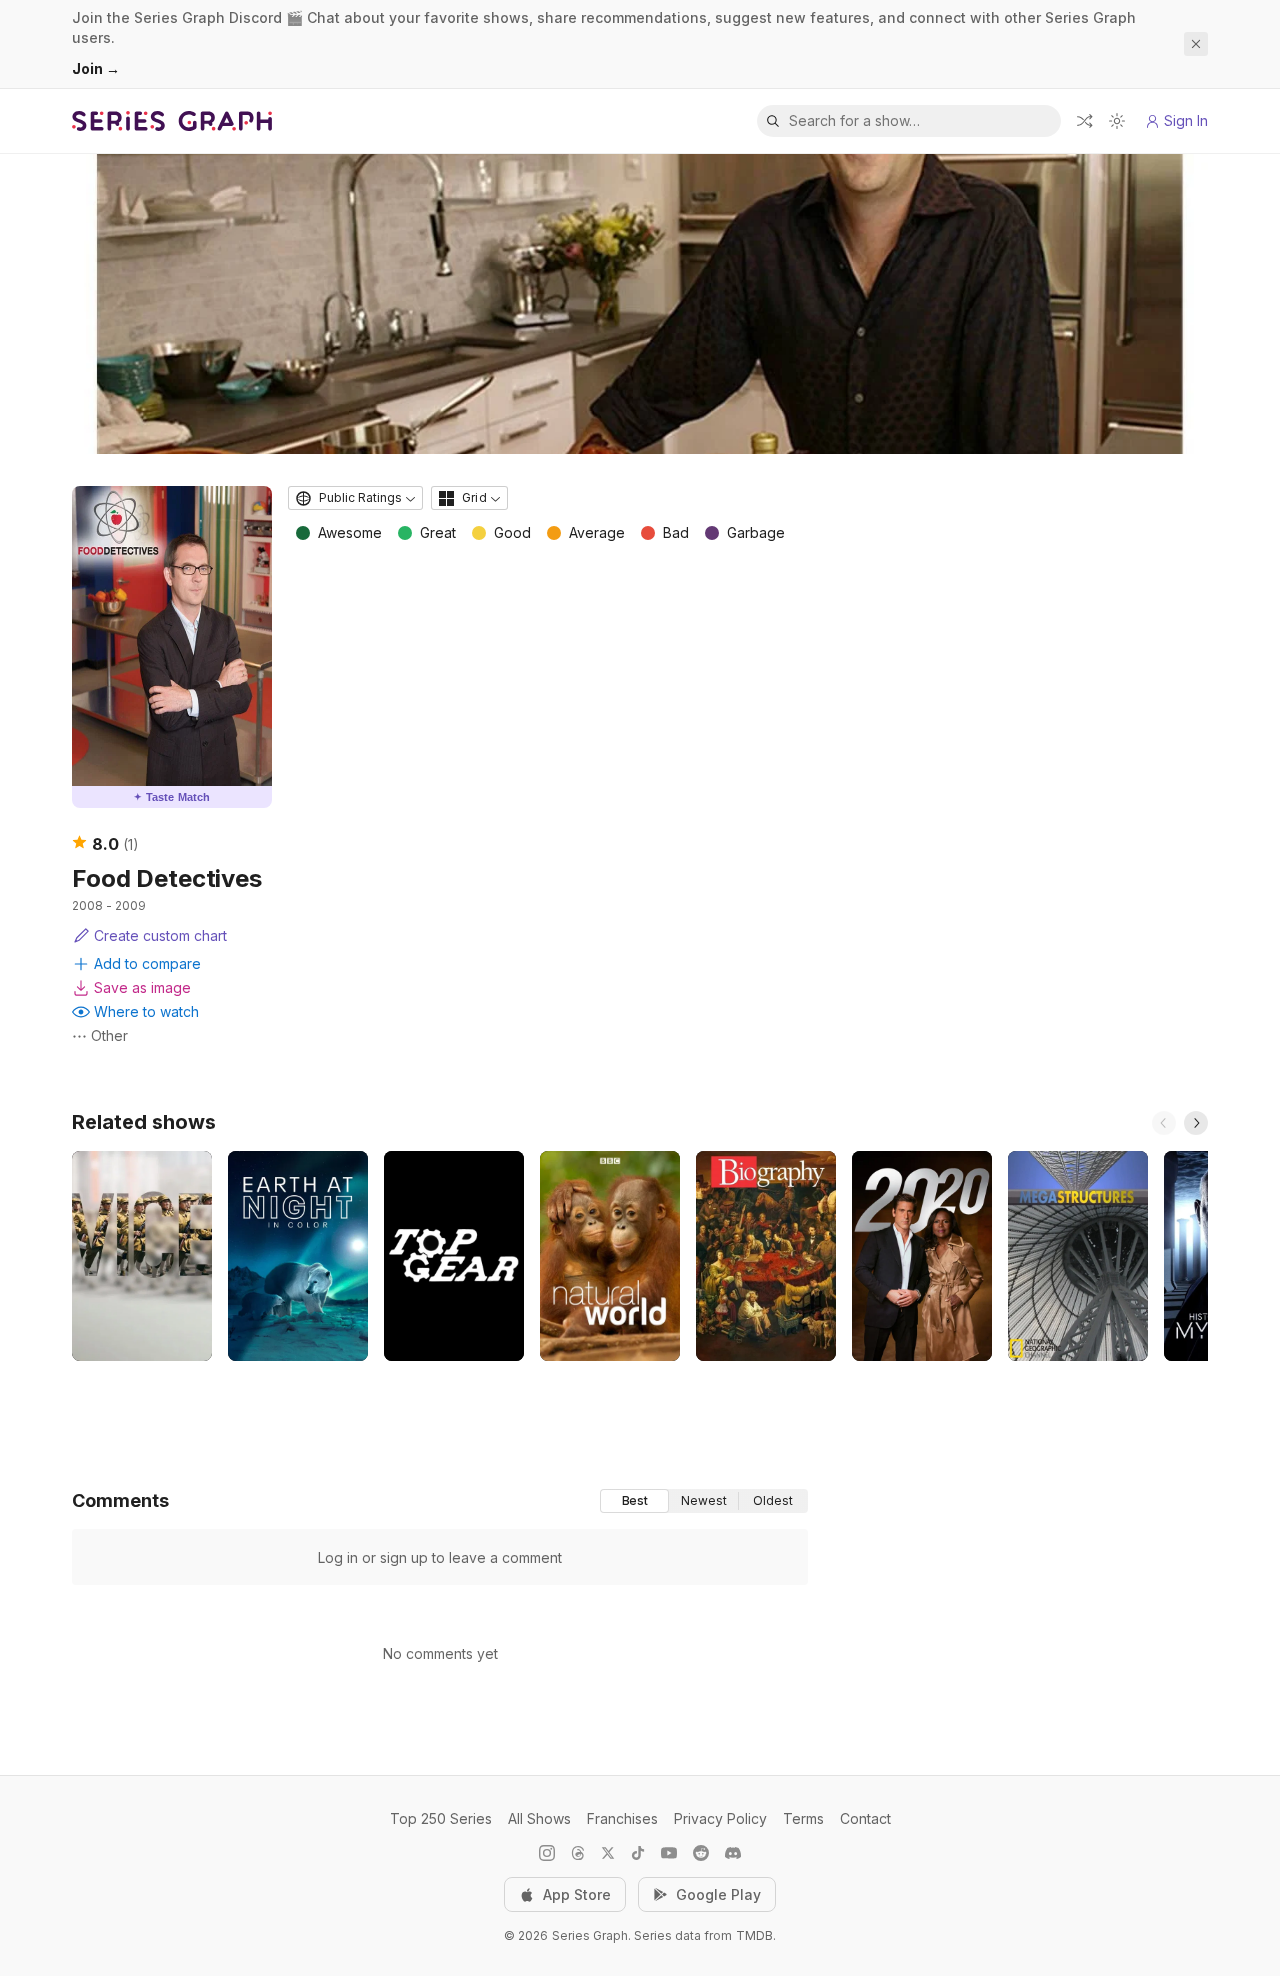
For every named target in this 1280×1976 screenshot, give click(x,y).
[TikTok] (638, 1853)
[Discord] (733, 1853)
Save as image (142, 987)
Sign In (1186, 120)
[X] (608, 1853)
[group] (704, 1501)
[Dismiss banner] (1196, 44)
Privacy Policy (720, 1818)
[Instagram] (547, 1853)
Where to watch (146, 1011)
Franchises (622, 1818)
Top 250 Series (441, 1818)
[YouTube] (669, 1853)
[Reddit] (701, 1853)
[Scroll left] (1164, 1123)
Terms (803, 1818)
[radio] (634, 1501)
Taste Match (172, 797)
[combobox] (355, 498)
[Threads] (578, 1853)
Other (109, 1035)
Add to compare (147, 963)
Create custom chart (160, 935)
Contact (865, 1818)
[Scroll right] (1196, 1123)
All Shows (539, 1818)
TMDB (754, 1935)
